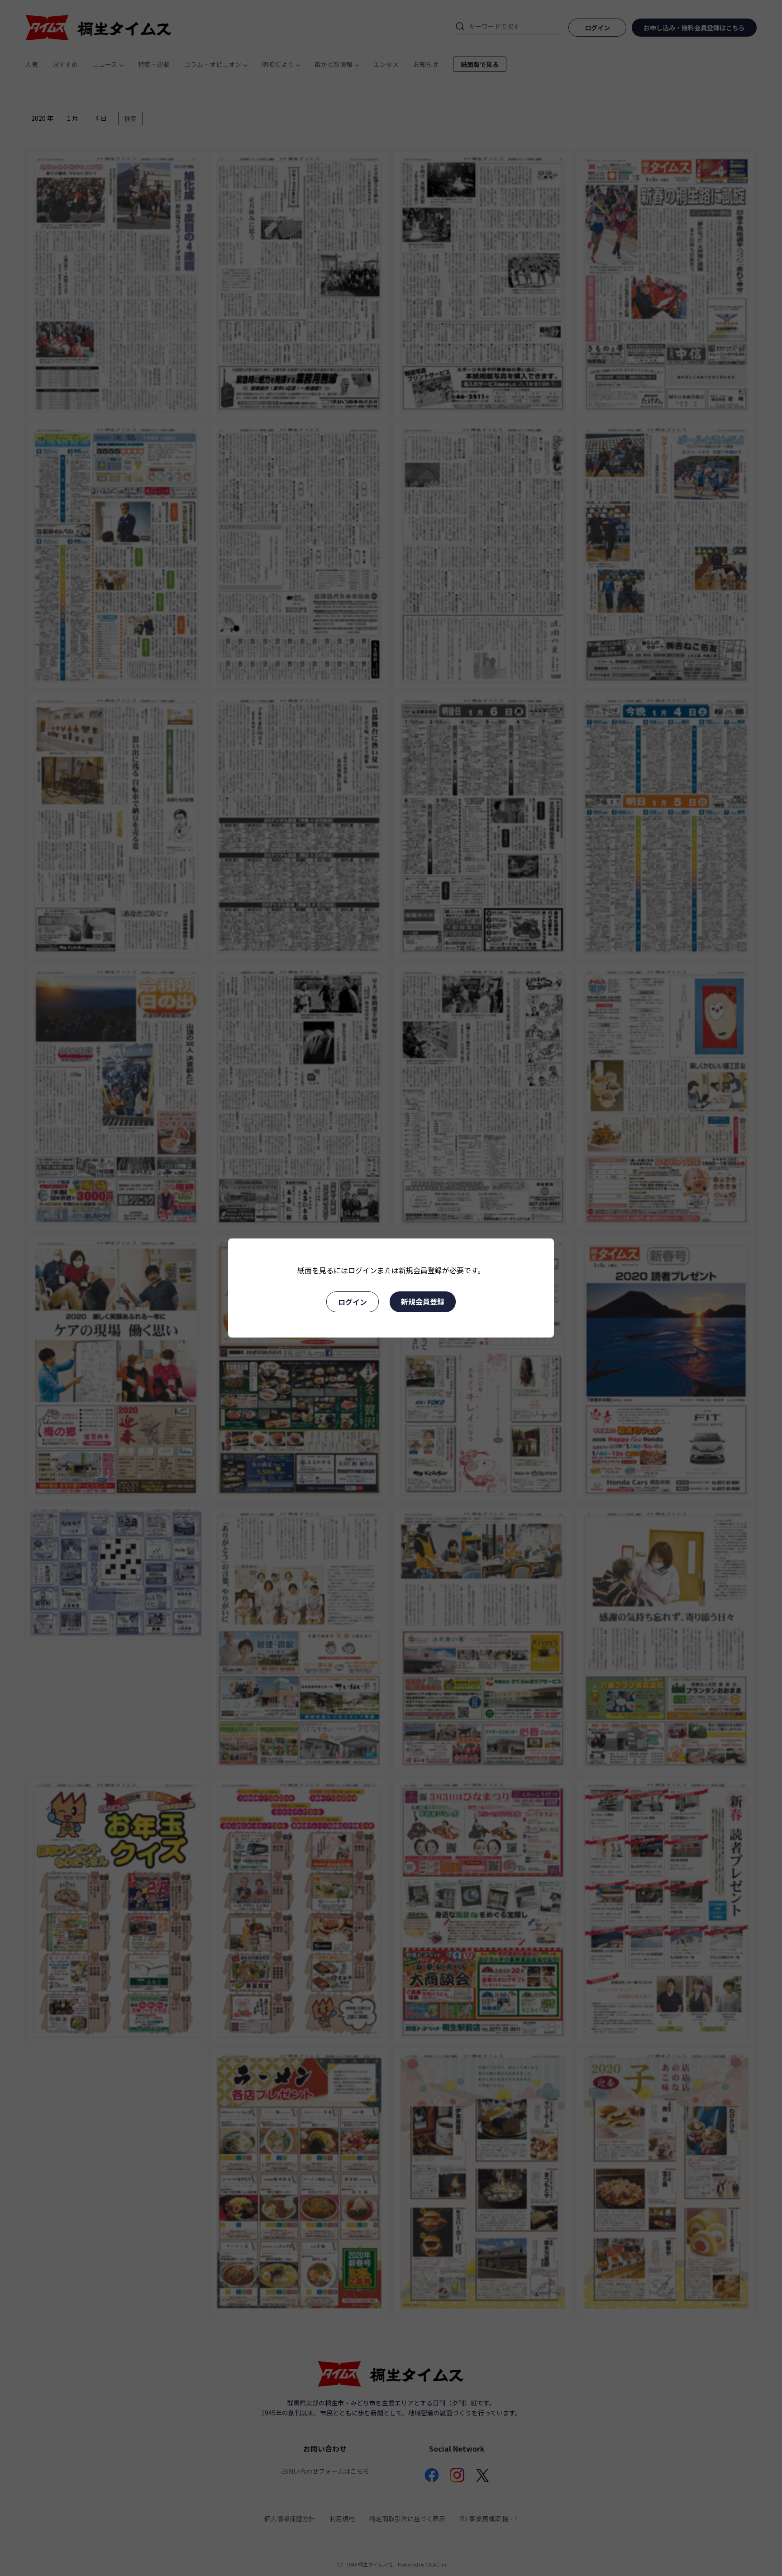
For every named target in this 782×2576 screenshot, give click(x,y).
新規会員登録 (423, 1301)
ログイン (353, 1302)
